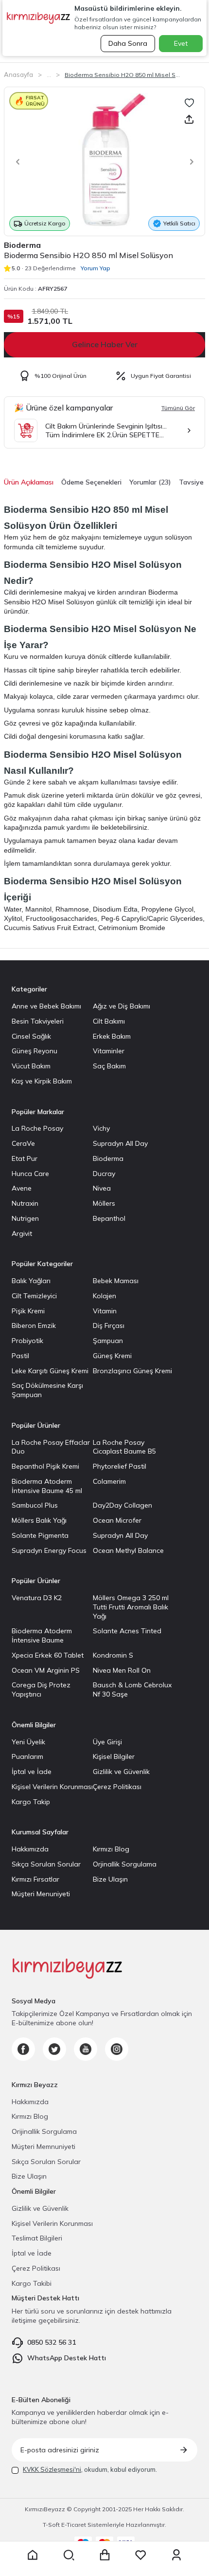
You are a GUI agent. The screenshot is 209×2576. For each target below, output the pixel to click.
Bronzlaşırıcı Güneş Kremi (132, 1371)
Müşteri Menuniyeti (41, 1894)
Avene (22, 1188)
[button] (15, 162)
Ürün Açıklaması (29, 482)
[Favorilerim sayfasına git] (140, 2555)
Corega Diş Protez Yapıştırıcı (41, 1689)
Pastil (20, 1356)
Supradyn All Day (120, 1143)
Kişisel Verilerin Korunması (52, 1787)
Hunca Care (30, 1174)
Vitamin (105, 1311)
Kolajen (104, 1296)
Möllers (104, 1203)
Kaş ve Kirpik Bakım (42, 1081)
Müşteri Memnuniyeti (44, 2147)
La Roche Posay (37, 1128)
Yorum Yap (96, 268)
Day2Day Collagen (122, 1505)
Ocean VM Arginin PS (46, 1670)
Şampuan (108, 1341)
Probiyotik (27, 1341)
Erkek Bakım (112, 1036)
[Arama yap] (69, 2555)
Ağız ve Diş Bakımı (122, 1006)
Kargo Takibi (32, 2283)
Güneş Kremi (112, 1356)
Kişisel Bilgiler (114, 1756)
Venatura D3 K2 (37, 1598)
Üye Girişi (107, 1742)
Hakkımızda (30, 1849)
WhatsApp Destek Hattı (67, 2358)
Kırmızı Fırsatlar (35, 1879)
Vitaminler (109, 1051)
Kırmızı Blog (111, 1849)
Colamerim (109, 1481)
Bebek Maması (116, 1281)
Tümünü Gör (178, 408)
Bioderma (22, 245)
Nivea (102, 1188)
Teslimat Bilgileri (37, 2238)
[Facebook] (23, 2049)
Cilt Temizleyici (34, 1296)
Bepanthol (109, 1218)
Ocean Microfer (117, 1520)
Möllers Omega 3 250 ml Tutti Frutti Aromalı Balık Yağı (131, 1607)
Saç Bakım (109, 1066)
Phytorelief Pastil (120, 1466)
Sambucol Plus (35, 1505)
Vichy (101, 1128)
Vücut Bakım (31, 1066)
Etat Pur (25, 1158)
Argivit (22, 1233)
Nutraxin (25, 1203)
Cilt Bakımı (109, 1021)
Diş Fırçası (109, 1325)
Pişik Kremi (28, 1311)
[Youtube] (86, 2049)
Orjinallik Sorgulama (125, 1864)
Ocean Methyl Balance (128, 1550)
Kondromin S (113, 1655)
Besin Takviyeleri (38, 1021)
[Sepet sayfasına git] (104, 2555)
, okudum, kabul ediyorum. (90, 2469)
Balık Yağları (31, 1281)
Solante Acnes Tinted (127, 1631)
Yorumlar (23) (150, 482)
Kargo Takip (31, 1802)
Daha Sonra (128, 43)
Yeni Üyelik (28, 1742)
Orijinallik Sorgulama (44, 2131)
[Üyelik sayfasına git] (176, 2555)
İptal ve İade (32, 1772)
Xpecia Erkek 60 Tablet (48, 1655)
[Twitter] (54, 2049)
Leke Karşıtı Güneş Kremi (50, 1371)
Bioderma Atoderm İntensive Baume (42, 1635)
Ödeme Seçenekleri (91, 482)
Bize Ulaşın (110, 1879)
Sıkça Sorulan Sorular (46, 1864)
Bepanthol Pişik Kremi (45, 1466)
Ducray (104, 1174)
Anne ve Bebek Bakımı (46, 1006)
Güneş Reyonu (35, 1051)
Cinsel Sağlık (31, 1036)
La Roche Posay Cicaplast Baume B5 (124, 1447)
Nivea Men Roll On (122, 1670)
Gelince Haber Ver (105, 344)
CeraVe (23, 1143)
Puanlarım (27, 1756)
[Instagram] (117, 2049)
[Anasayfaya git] (33, 2555)
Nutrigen (25, 1218)
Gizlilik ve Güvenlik (121, 1772)
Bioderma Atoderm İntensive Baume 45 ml (47, 1486)
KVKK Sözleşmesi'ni (52, 2469)
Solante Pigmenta (40, 1535)
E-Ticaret (74, 2525)
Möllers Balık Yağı (39, 1520)
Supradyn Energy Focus (49, 1550)
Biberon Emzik (34, 1325)
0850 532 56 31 (52, 2342)
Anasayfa (18, 75)
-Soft (52, 2525)
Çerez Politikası (117, 1787)
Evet (181, 43)
